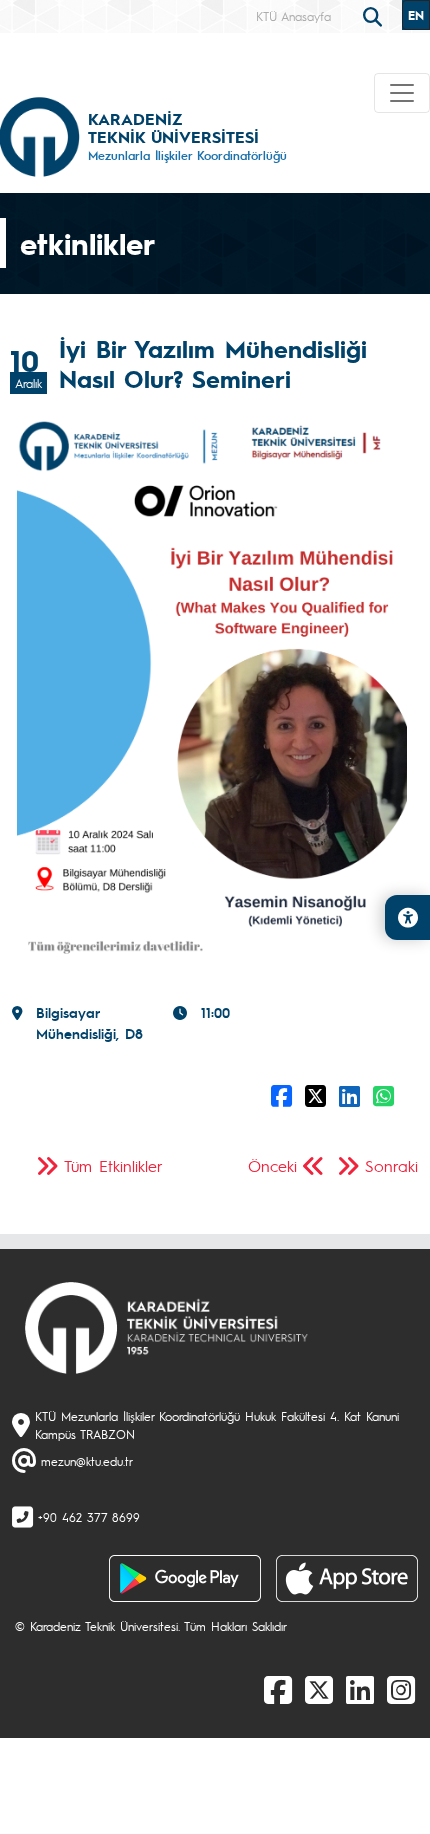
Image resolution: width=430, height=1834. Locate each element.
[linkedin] (360, 1689)
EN (416, 15)
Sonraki (391, 1165)
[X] (319, 1689)
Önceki (272, 1165)
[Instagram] (401, 1689)
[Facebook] (278, 1689)
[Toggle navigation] (402, 93)
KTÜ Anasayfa (293, 16)
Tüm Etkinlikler (113, 1165)
